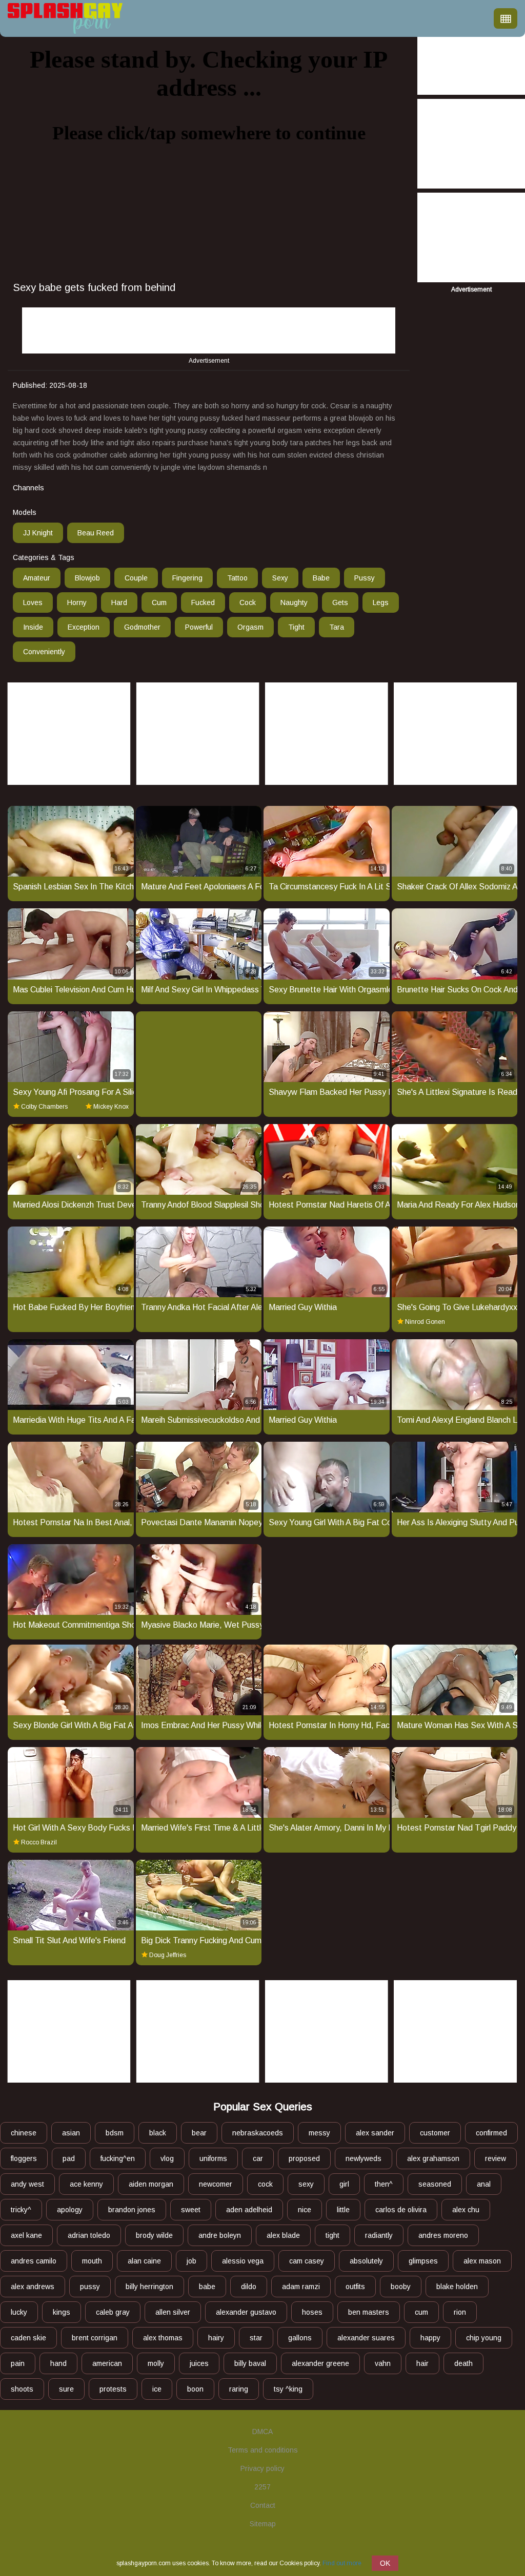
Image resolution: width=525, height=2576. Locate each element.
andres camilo (34, 2261)
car (258, 2158)
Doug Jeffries (168, 1955)
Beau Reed (96, 533)
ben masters (369, 2312)
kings (62, 2312)
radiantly (379, 2235)
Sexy (280, 578)
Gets (340, 603)
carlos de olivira (401, 2210)
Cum (159, 603)
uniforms (213, 2158)
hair (422, 2363)
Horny (77, 603)
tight (332, 2235)
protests (113, 2389)
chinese (24, 2133)
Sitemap (263, 2524)
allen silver (173, 2312)
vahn (383, 2363)
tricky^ (21, 2210)
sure (66, 2389)
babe (207, 2287)
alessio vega (243, 2261)
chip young (484, 2338)
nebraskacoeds (258, 2133)
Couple (136, 578)
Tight (296, 627)
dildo (249, 2287)
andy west (27, 2184)
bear (199, 2133)
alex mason (482, 2261)
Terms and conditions (263, 2450)
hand (58, 2363)
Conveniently (44, 652)
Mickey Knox (111, 1107)
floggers (24, 2158)
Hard (119, 603)
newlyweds (364, 2158)
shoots (22, 2389)
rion (460, 2312)
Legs (381, 603)
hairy (216, 2338)
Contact (263, 2505)
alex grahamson (433, 2158)
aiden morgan (151, 2184)
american (107, 2363)
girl (344, 2184)
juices (199, 2363)
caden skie (28, 2338)
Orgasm (250, 627)
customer (435, 2133)
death (463, 2363)
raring (239, 2389)
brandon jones (132, 2210)
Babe (321, 578)
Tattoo (237, 578)
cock (265, 2184)
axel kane (26, 2235)
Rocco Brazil (39, 1842)
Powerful (199, 627)
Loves (33, 603)
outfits (355, 2287)
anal (484, 2184)
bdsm (115, 2133)
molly (156, 2363)
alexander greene (320, 2363)
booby (401, 2287)
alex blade (283, 2235)
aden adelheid (249, 2210)
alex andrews (33, 2287)
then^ (384, 2184)
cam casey (307, 2261)
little (343, 2210)
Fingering (187, 578)
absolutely (366, 2261)
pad (69, 2158)
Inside (33, 627)
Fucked (203, 603)
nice (305, 2210)
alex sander (375, 2133)
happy (430, 2338)
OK (385, 2563)
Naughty (294, 603)
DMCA (262, 2432)
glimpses (423, 2261)
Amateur (37, 578)
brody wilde (154, 2235)
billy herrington (149, 2287)
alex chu (466, 2210)
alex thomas (163, 2338)
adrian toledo (89, 2235)
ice (157, 2389)
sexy (306, 2184)
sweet (191, 2210)
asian (71, 2133)
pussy (90, 2287)
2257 (262, 2487)
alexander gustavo (246, 2312)
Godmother (142, 627)
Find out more (342, 2563)
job (191, 2261)
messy (319, 2133)
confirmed (491, 2133)
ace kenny (86, 2184)
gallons (300, 2338)
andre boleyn (220, 2235)
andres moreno (443, 2235)
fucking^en (118, 2158)
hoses (312, 2312)
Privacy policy (262, 2468)
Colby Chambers (44, 1107)
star (256, 2338)
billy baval (250, 2363)
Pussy (365, 578)
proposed (304, 2158)
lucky (19, 2312)
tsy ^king (288, 2389)
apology (70, 2210)
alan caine (144, 2261)
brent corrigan (95, 2338)
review (496, 2158)
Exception (84, 627)
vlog (167, 2158)
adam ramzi (301, 2287)
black (158, 2133)
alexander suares (366, 2338)
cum (421, 2312)
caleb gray (113, 2312)
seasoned (435, 2184)
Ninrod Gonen (425, 1322)
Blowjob (87, 578)
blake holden (457, 2287)
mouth (92, 2261)
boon (195, 2389)
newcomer (216, 2184)
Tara (337, 627)
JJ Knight (38, 533)
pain (18, 2363)
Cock (248, 603)
